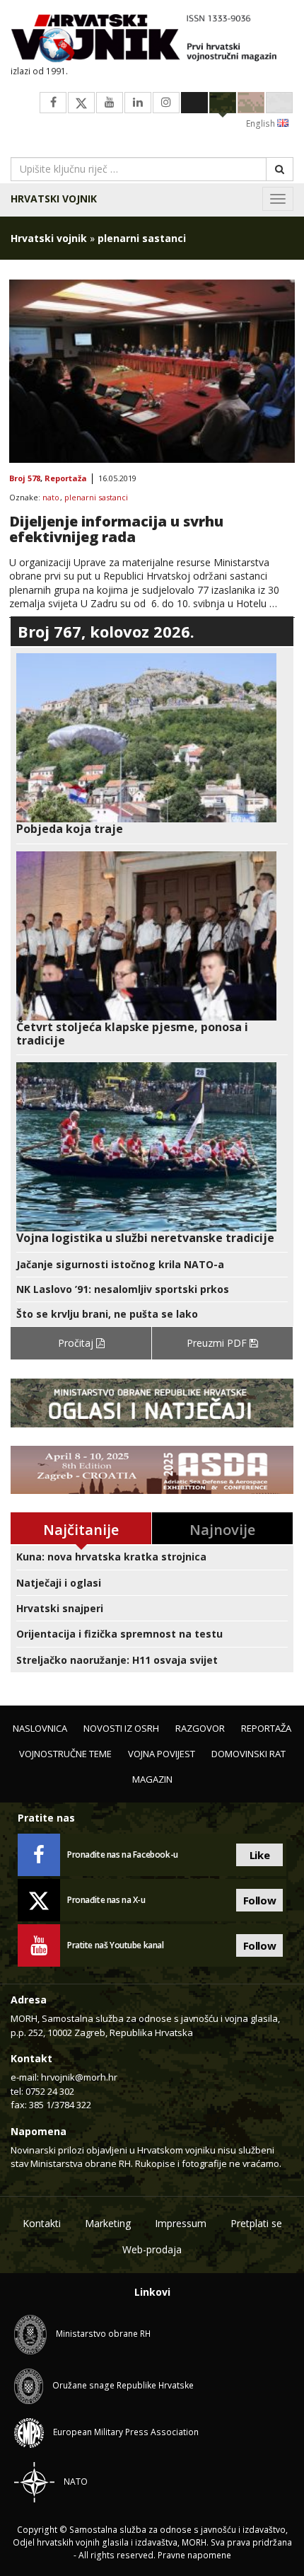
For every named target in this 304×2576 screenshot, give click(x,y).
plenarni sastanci (96, 498)
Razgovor (200, 1728)
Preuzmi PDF (218, 1343)
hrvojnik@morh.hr (79, 2077)
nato (51, 498)
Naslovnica (40, 1728)
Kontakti (42, 2223)
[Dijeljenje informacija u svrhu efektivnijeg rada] (152, 372)
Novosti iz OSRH (121, 1728)
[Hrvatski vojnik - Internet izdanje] (152, 40)
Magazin (152, 1779)
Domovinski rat (249, 1754)
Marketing (108, 2223)
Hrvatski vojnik (54, 199)
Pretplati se (256, 2223)
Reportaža (66, 479)
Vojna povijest (162, 1754)
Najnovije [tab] (222, 1530)
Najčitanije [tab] (81, 1530)
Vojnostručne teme (65, 1754)
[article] (152, 744)
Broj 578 (25, 479)
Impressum (181, 2223)
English (262, 123)
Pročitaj (77, 1343)
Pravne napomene (194, 2555)
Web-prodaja (152, 2249)
